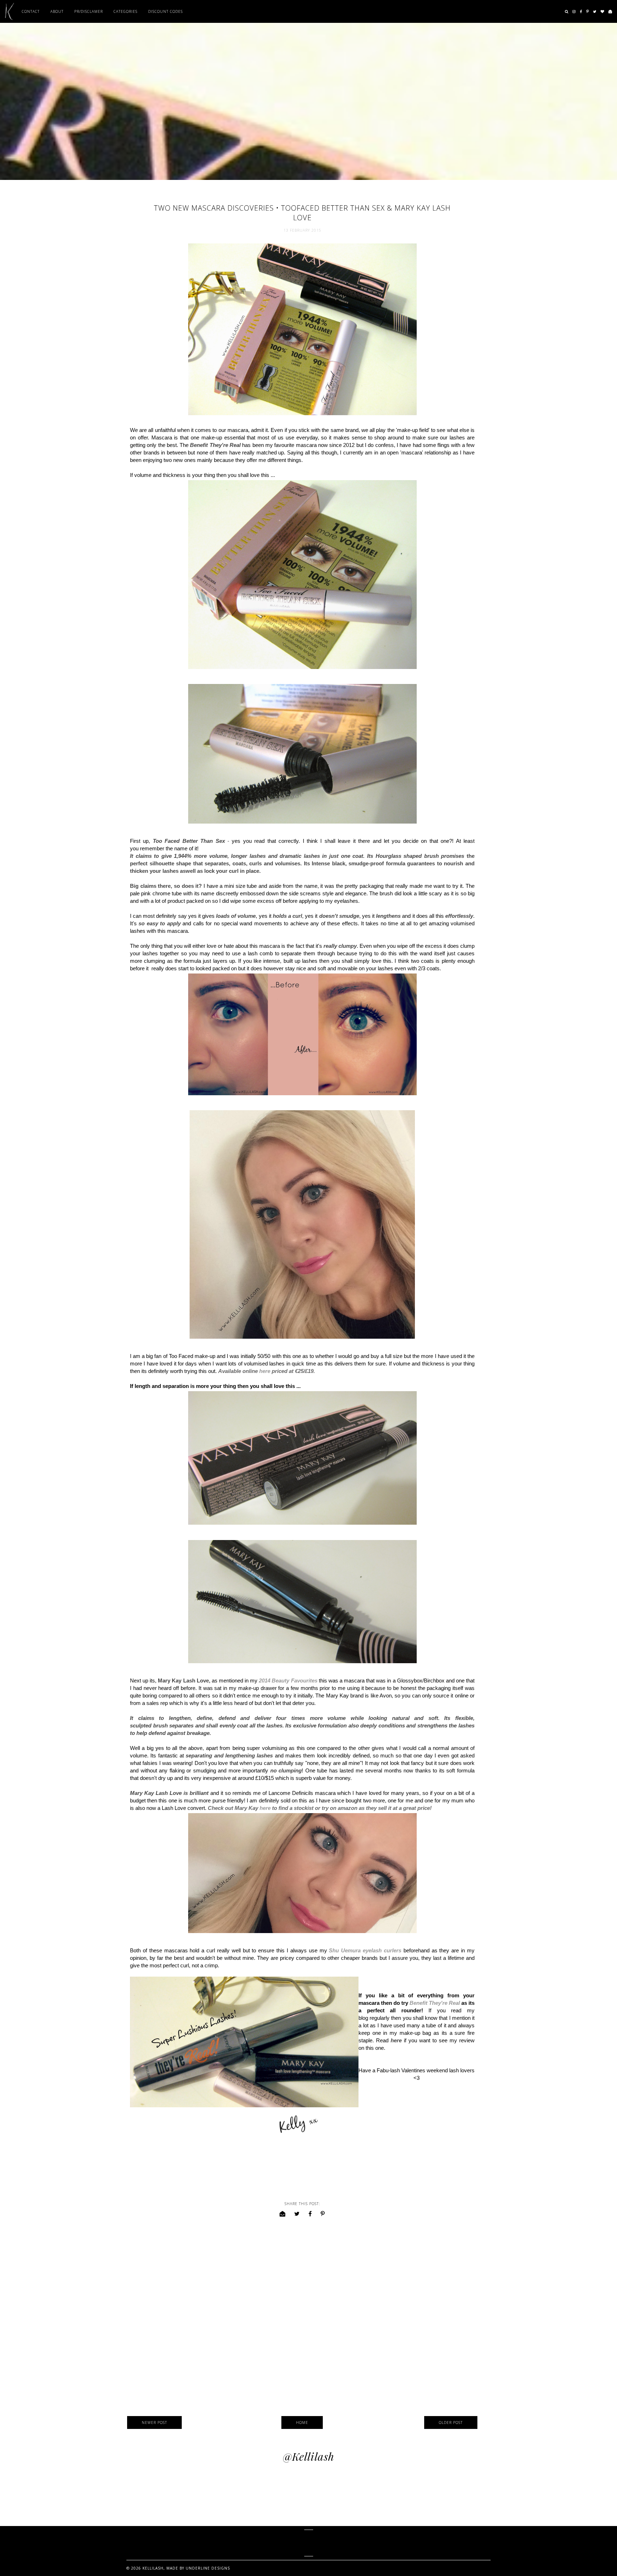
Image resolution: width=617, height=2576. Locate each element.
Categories (126, 11)
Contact (31, 11)
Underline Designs (208, 2568)
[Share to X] (297, 2214)
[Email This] (283, 2214)
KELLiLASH (309, 2543)
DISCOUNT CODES (165, 11)
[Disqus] (302, 2318)
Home (302, 2422)
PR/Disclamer (89, 11)
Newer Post (154, 2422)
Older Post (451, 2422)
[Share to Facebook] (310, 2214)
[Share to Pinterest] (323, 2214)
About (57, 11)
